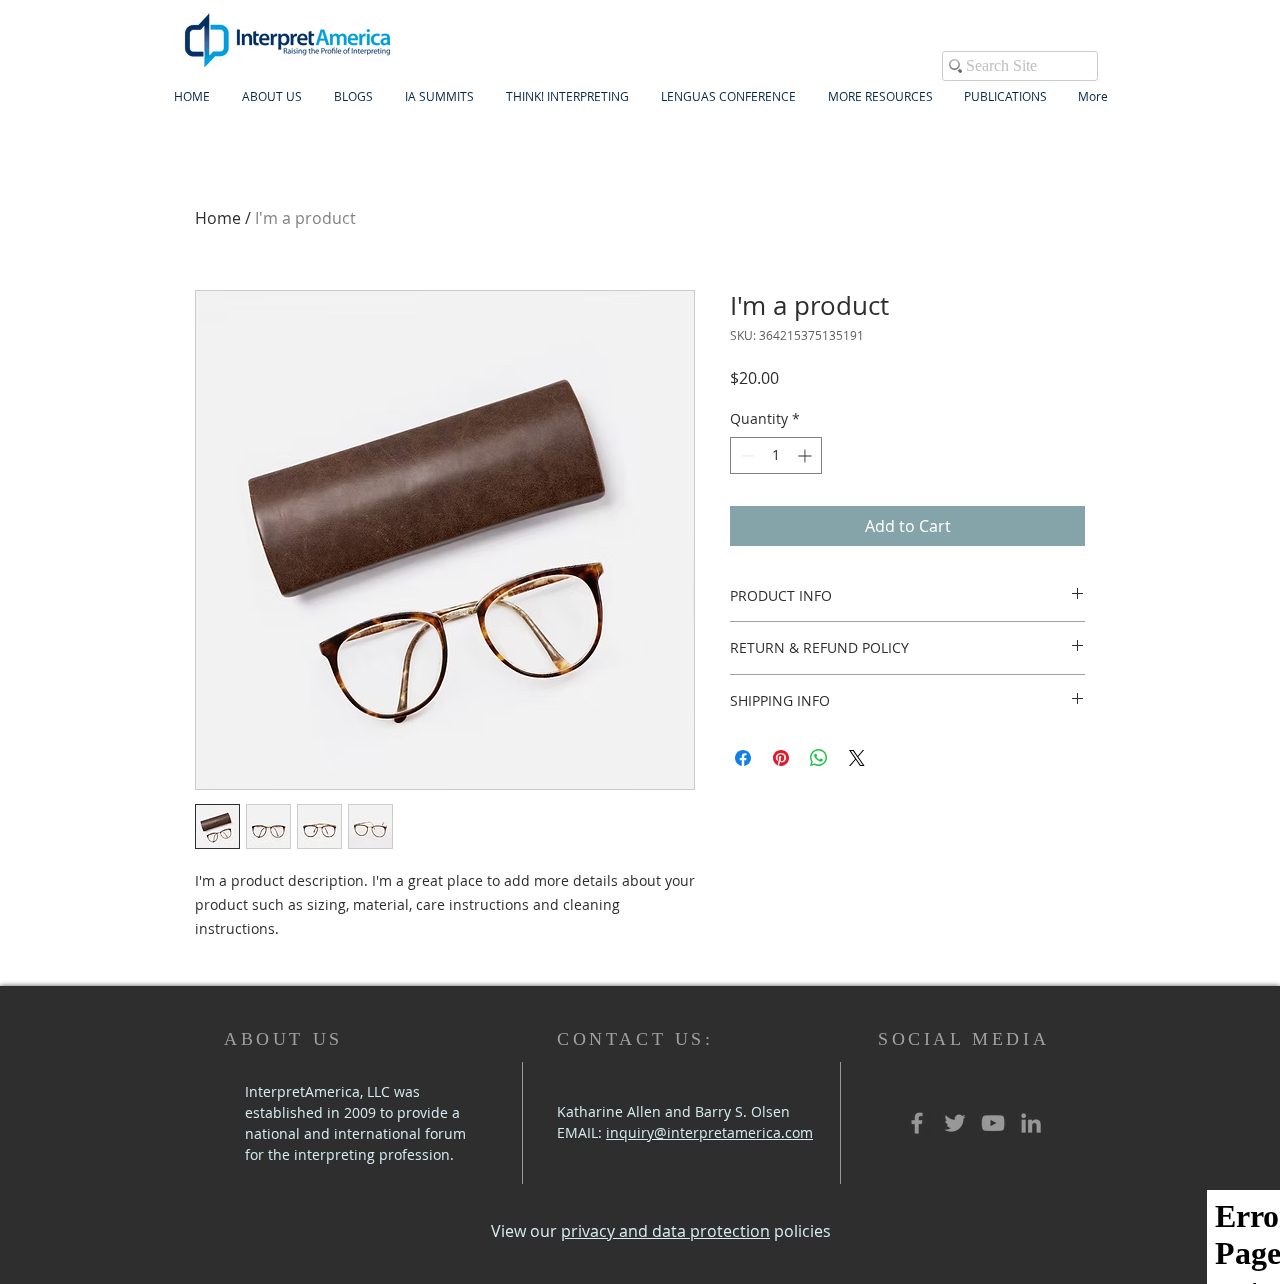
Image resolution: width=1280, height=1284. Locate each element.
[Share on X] (857, 758)
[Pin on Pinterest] (781, 758)
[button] (439, 96)
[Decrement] (745, 455)
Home (218, 218)
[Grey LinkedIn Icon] (1031, 1123)
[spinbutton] (776, 455)
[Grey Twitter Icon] (955, 1123)
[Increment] (806, 455)
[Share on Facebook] (743, 758)
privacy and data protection (665, 1231)
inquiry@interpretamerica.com (709, 1132)
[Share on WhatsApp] (819, 758)
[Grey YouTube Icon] (993, 1123)
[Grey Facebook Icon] (917, 1123)
